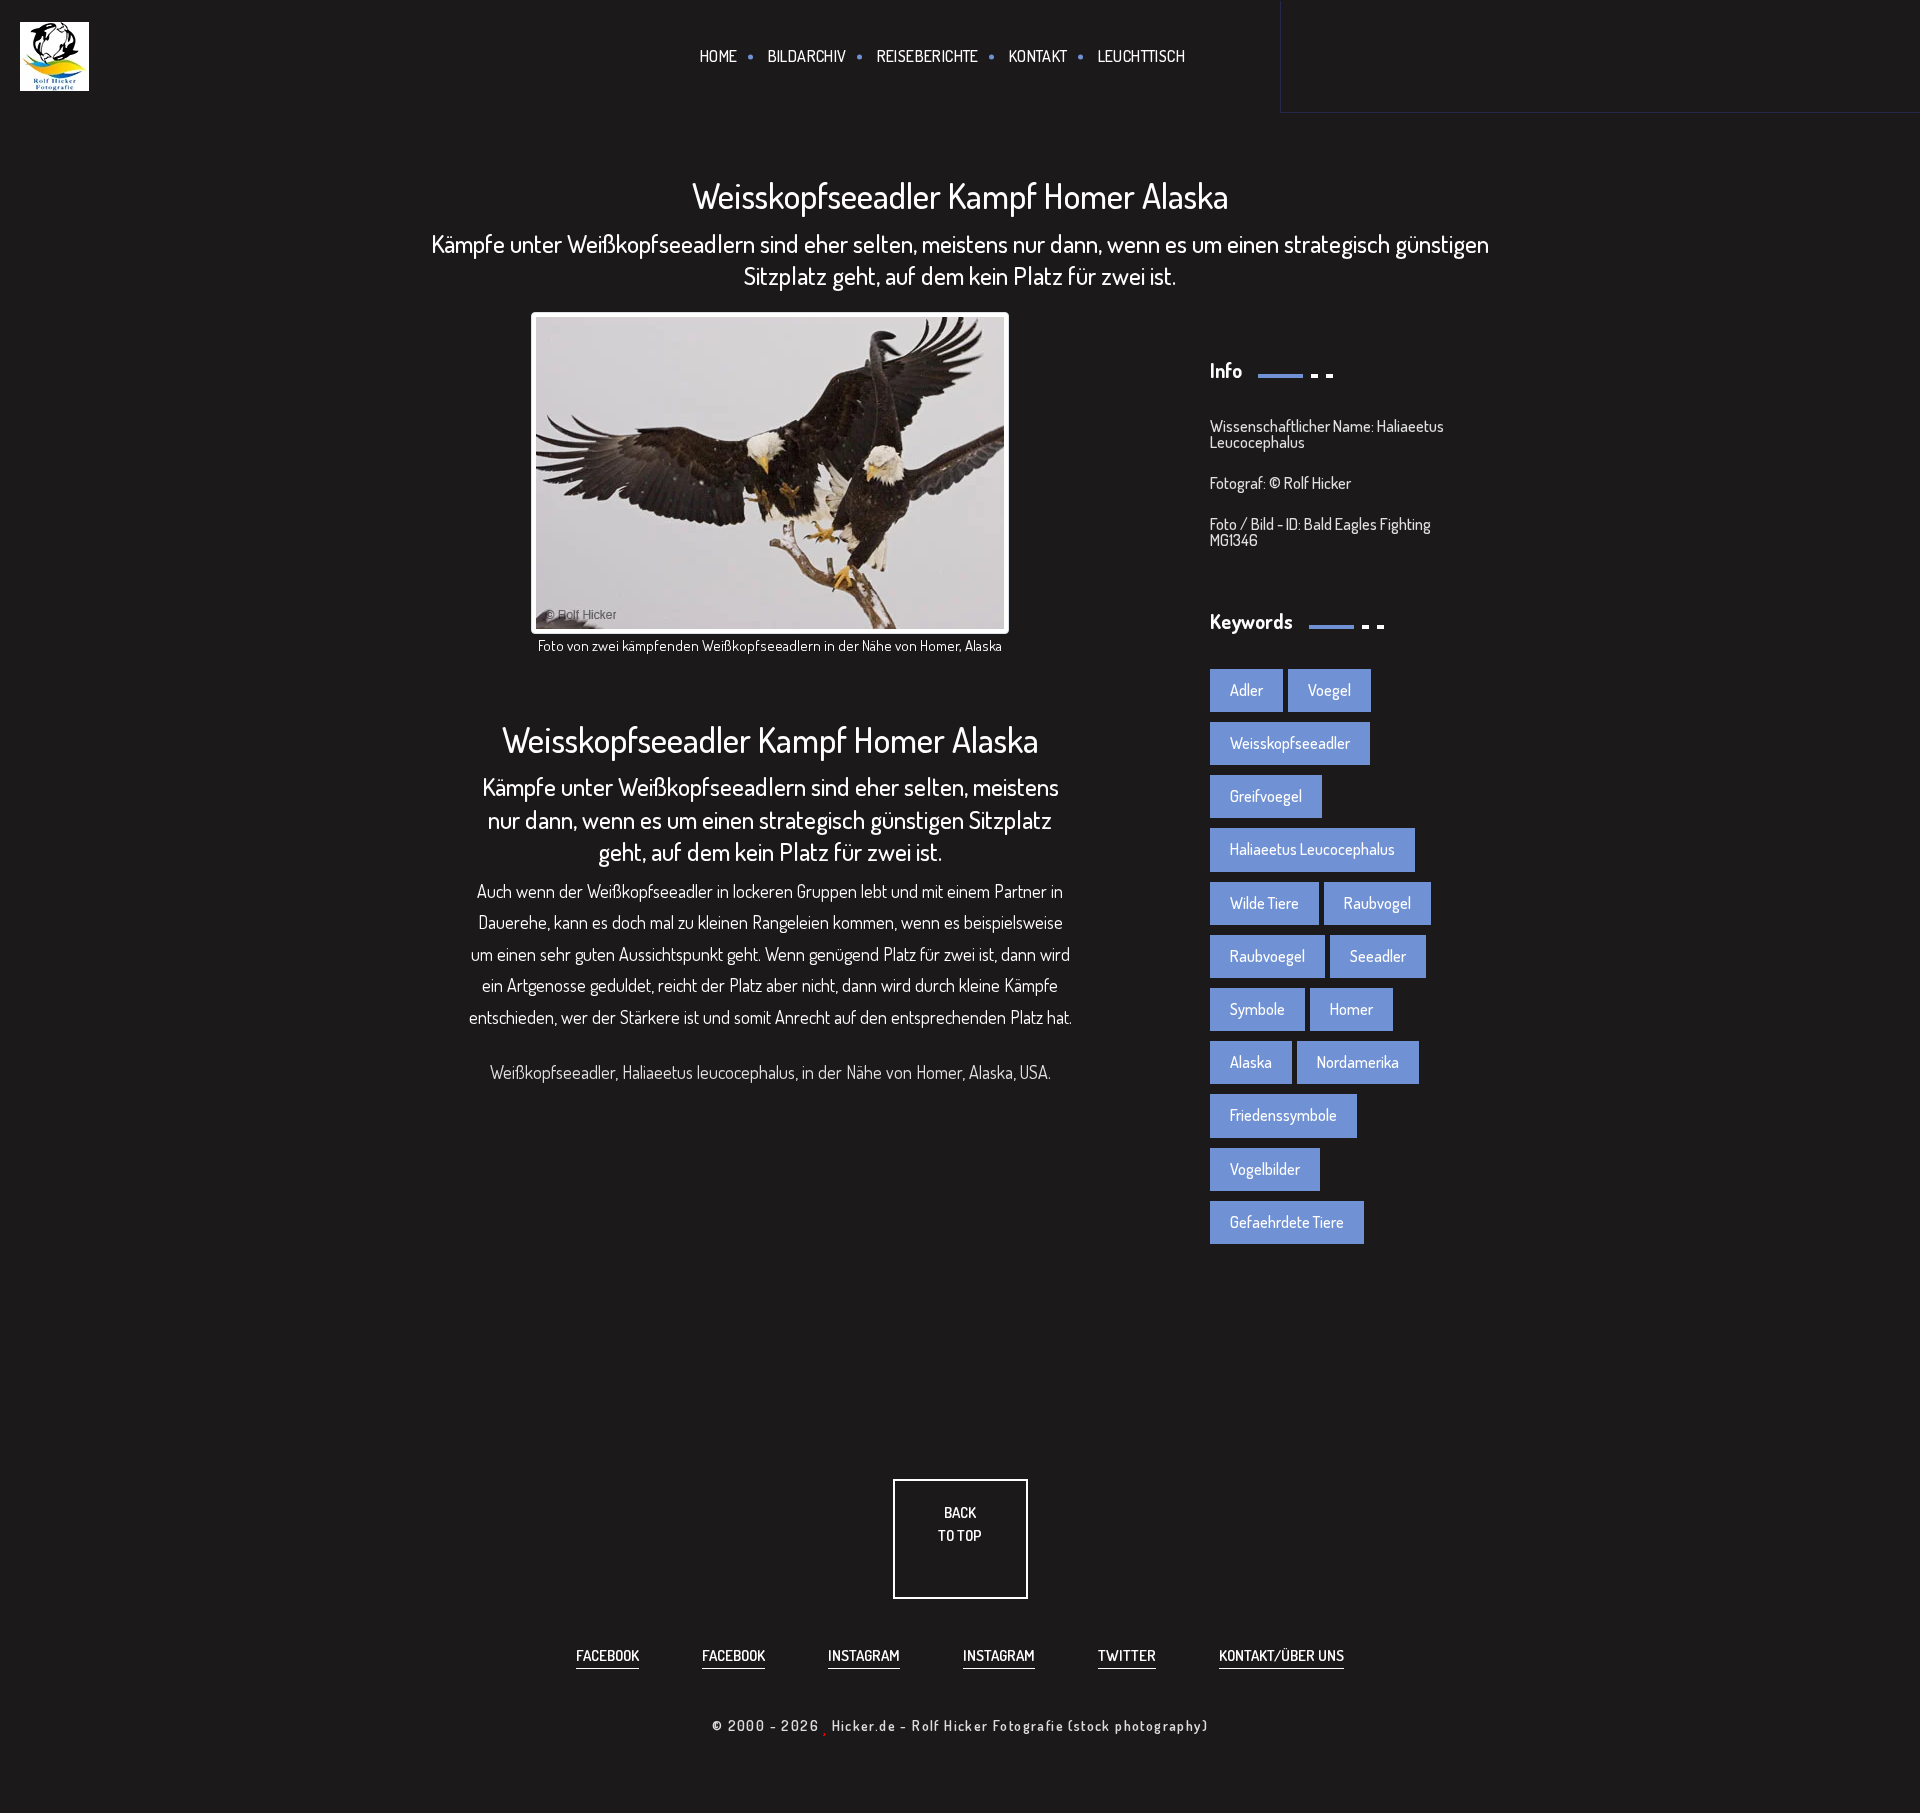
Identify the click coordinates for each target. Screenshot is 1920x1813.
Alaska (1251, 1062)
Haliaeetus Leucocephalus (1312, 849)
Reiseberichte (928, 56)
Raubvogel (1377, 903)
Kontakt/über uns (1281, 1655)
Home (719, 56)
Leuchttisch (1141, 56)
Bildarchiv (807, 56)
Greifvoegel (1266, 796)
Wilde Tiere (1264, 903)
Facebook (607, 1655)
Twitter (1127, 1655)
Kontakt (1038, 56)
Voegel (1329, 690)
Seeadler (1378, 956)
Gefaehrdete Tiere (1287, 1222)
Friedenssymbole (1283, 1115)
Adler (1246, 690)
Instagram (864, 1655)
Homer (1351, 1009)
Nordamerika (1358, 1062)
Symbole (1257, 1009)
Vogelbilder (1265, 1169)
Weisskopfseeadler (1290, 743)
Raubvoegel (1267, 956)
